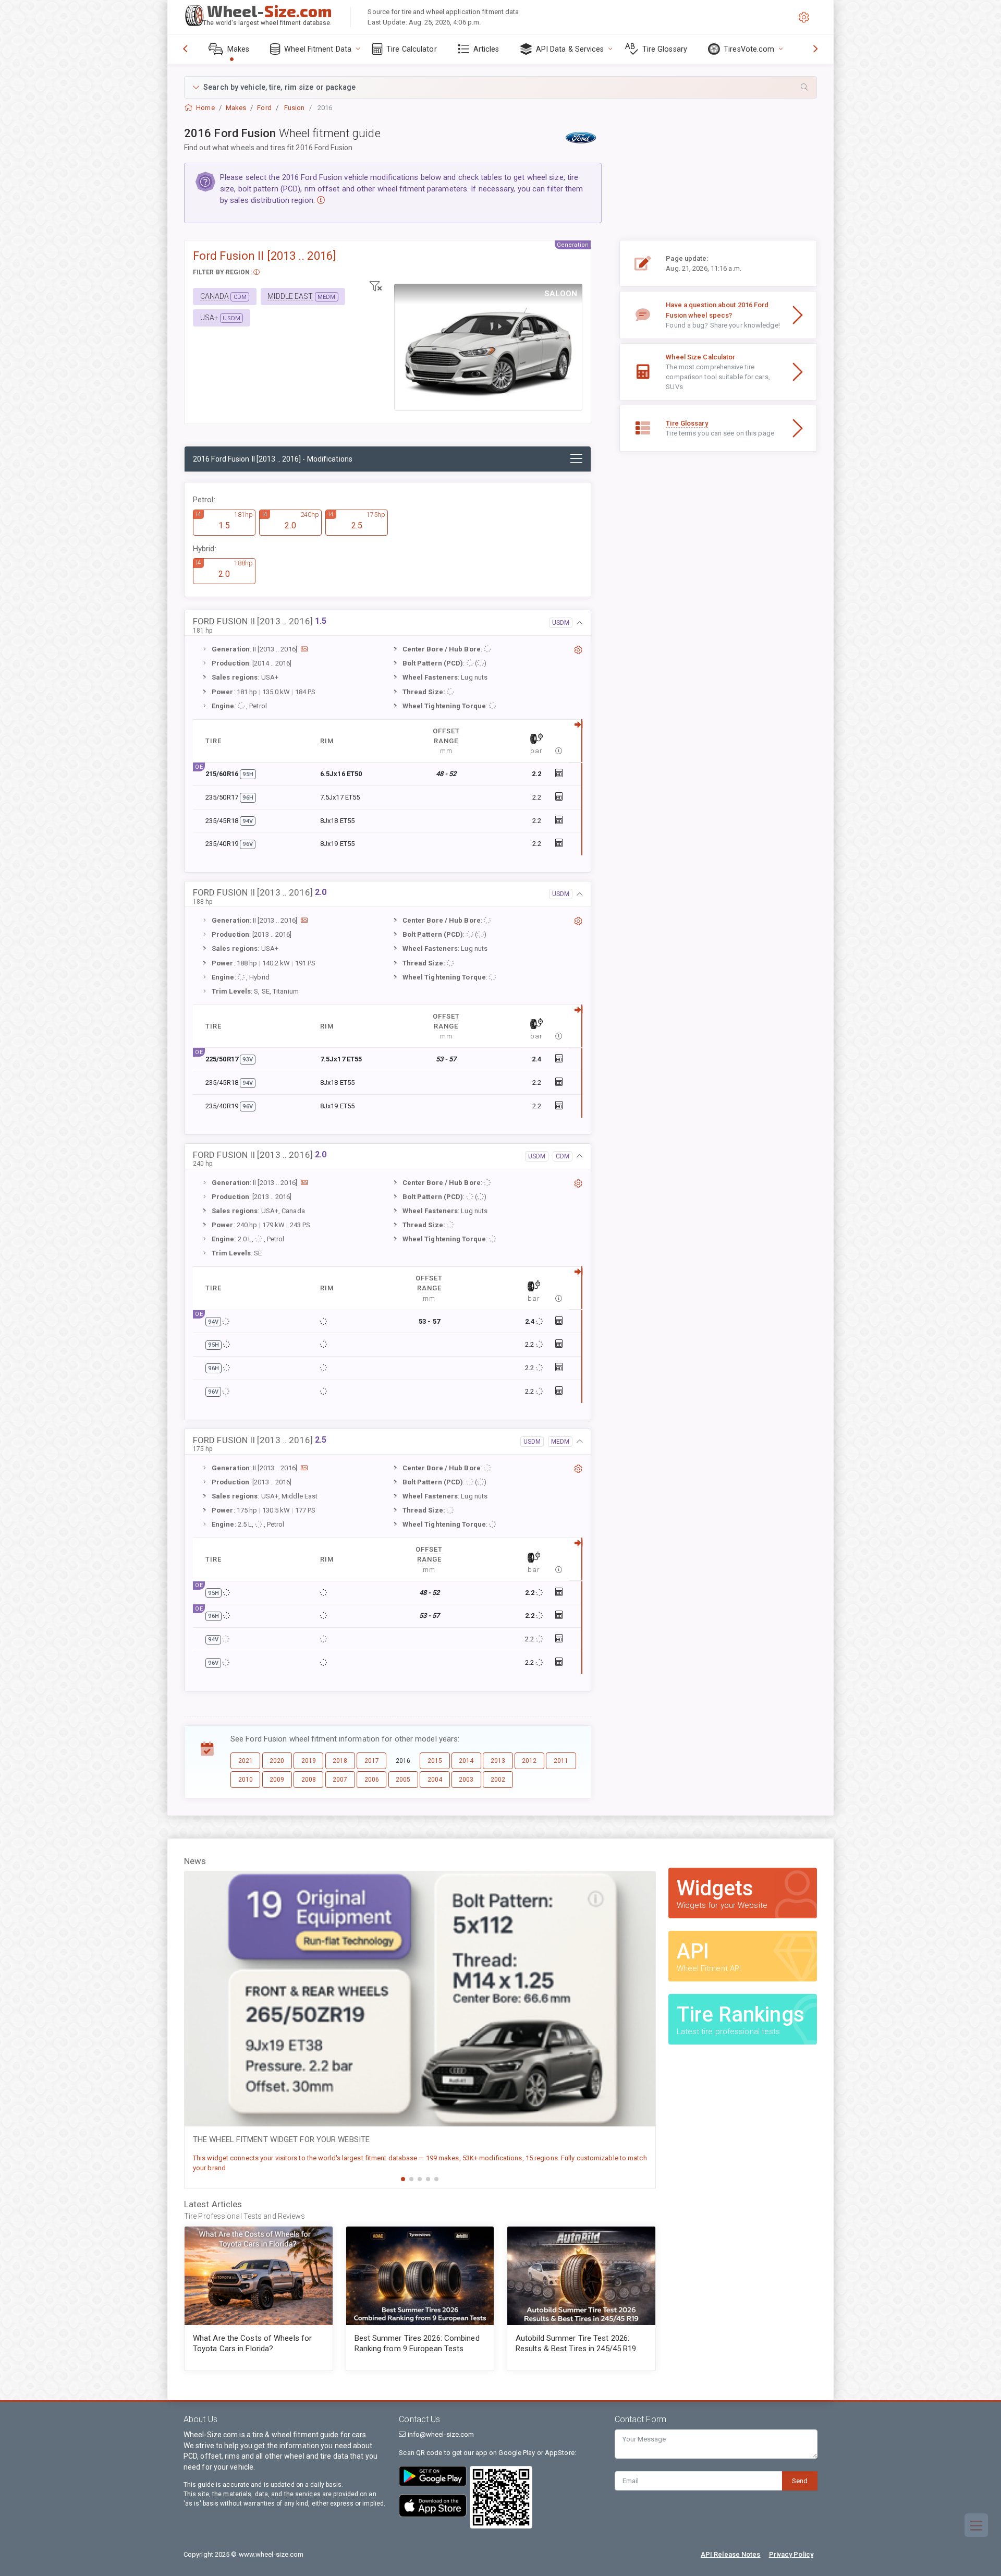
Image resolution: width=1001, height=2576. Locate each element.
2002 (498, 1780)
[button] (500, 87)
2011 (561, 1761)
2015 (435, 1761)
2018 (340, 1761)
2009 (277, 1780)
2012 (529, 1761)
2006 (372, 1780)
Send (800, 2481)
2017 (372, 1761)
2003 (466, 1780)
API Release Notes (731, 2554)
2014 (466, 1761)
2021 (246, 1761)
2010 (246, 1780)
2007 (340, 1780)
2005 (403, 1780)
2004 (435, 1780)
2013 (498, 1761)
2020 (277, 1761)
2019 (309, 1761)
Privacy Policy (791, 2554)
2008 (309, 1780)
